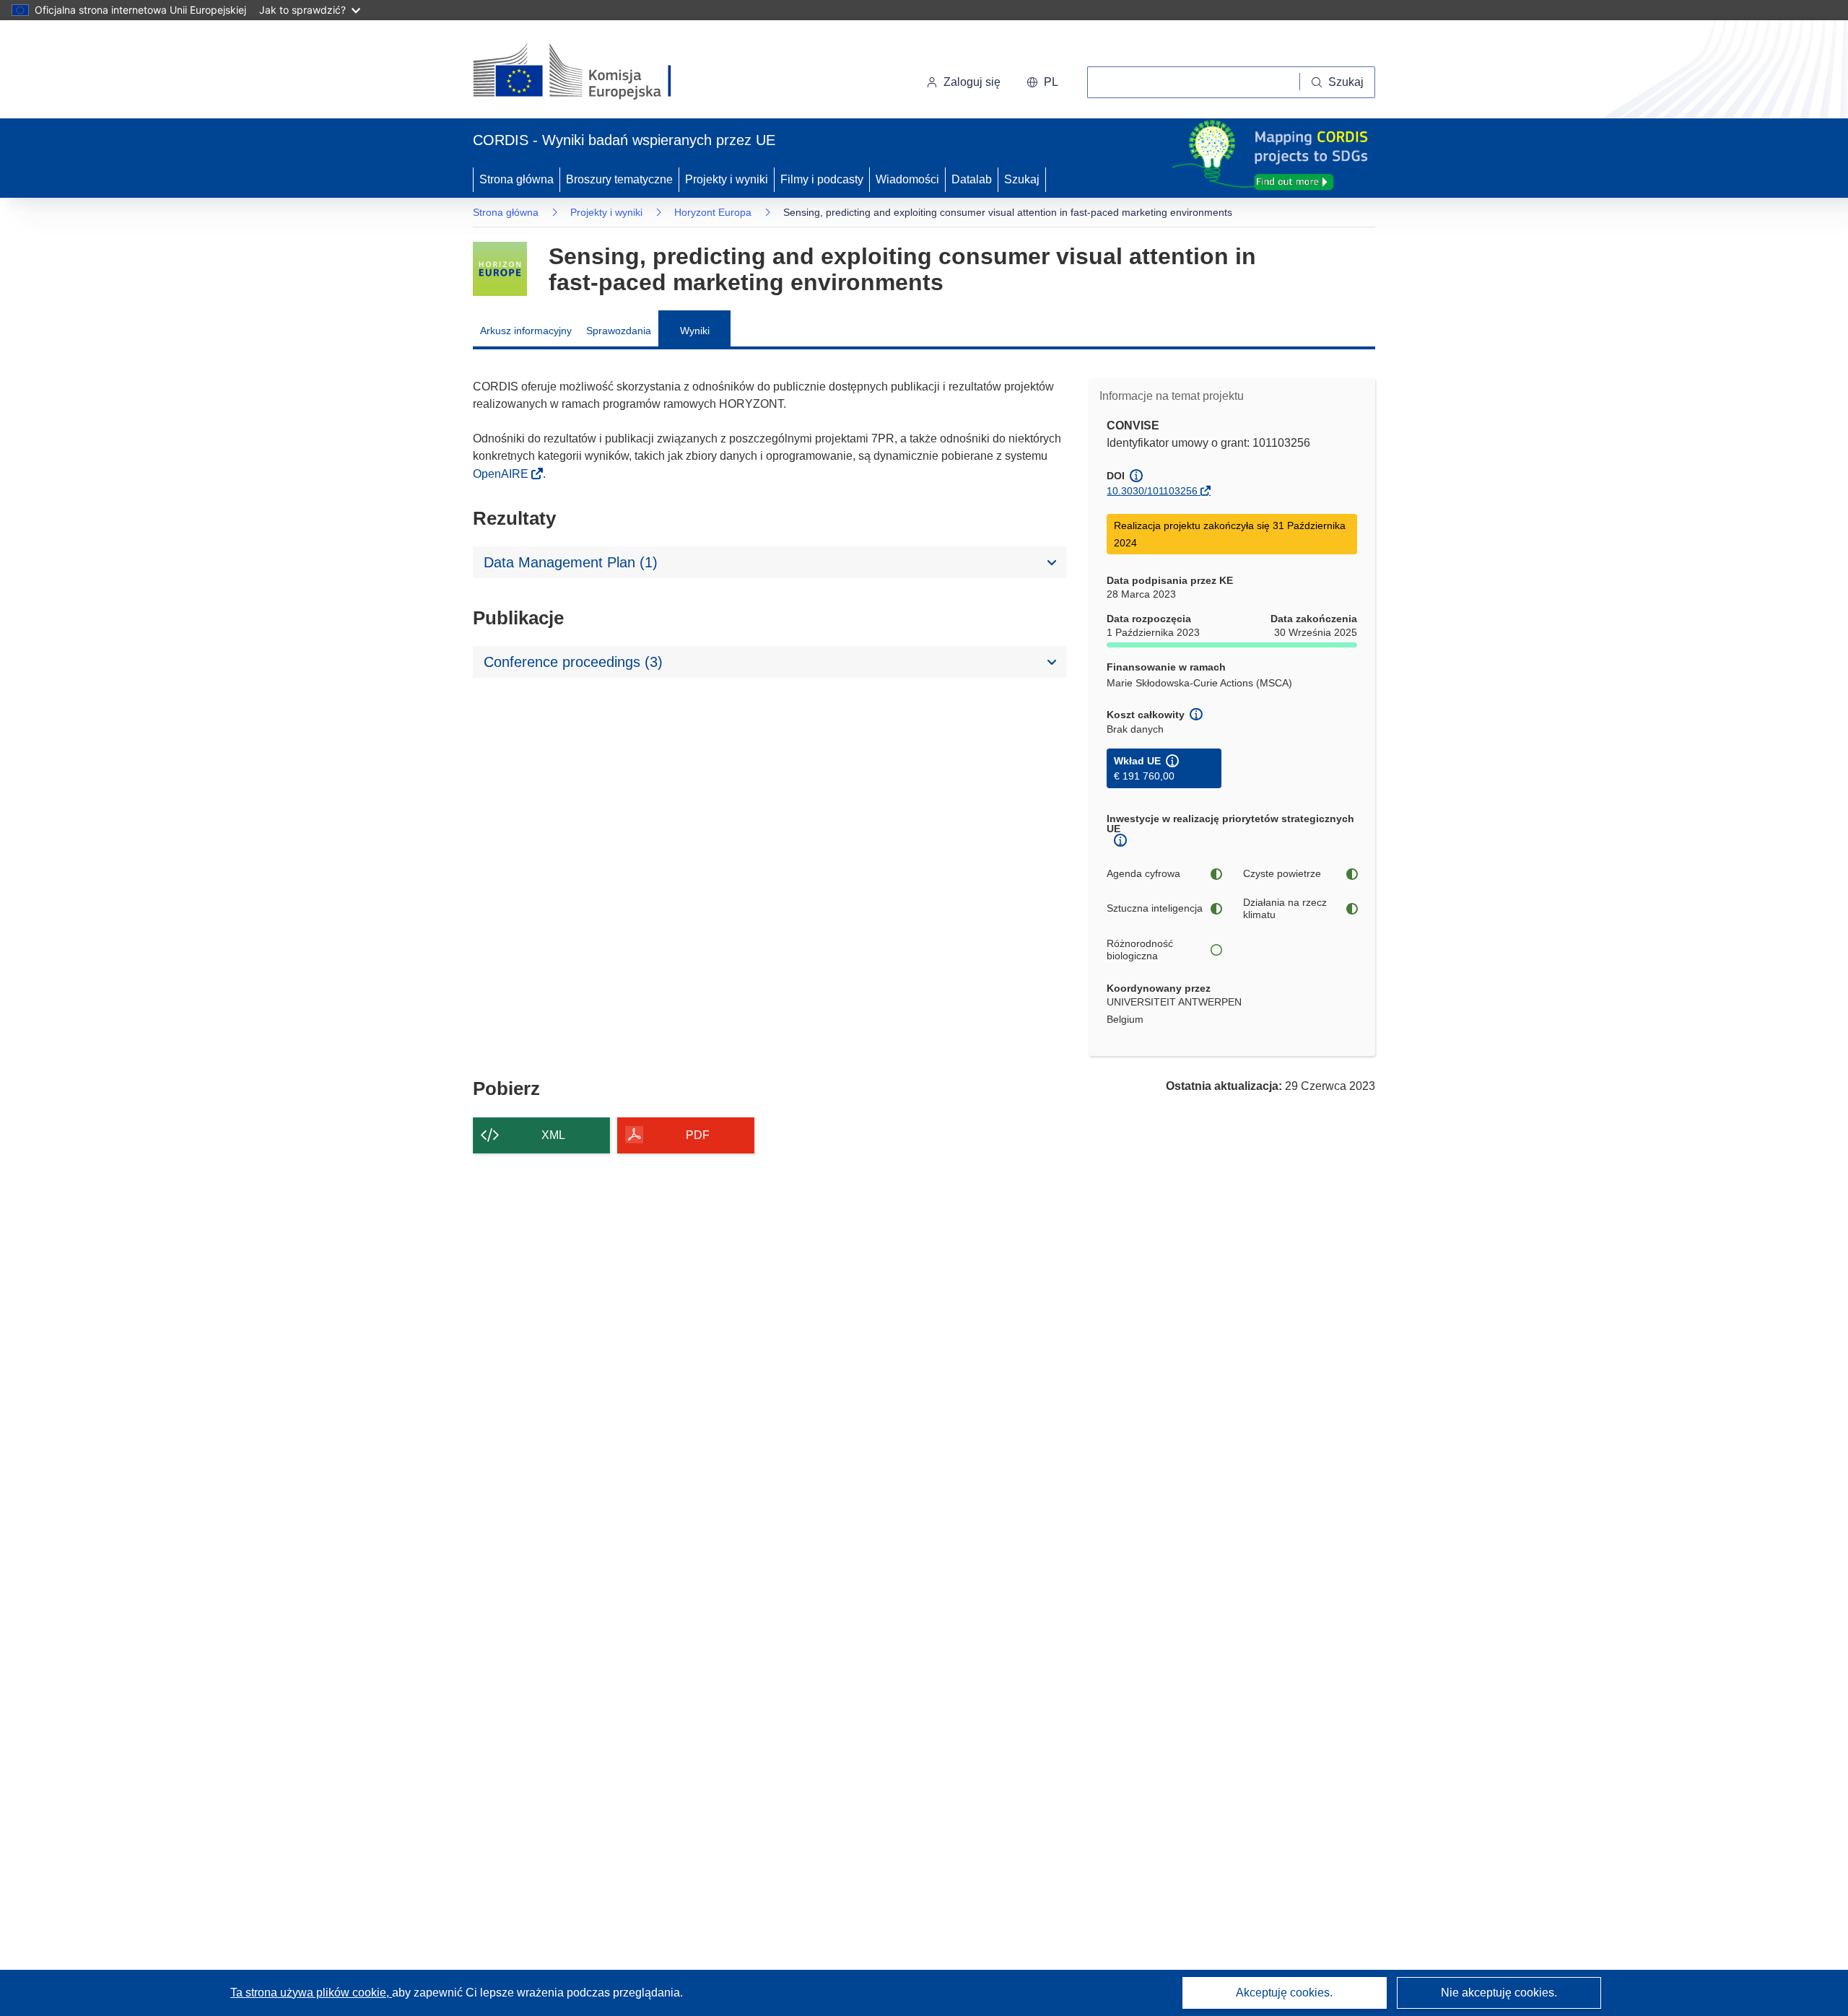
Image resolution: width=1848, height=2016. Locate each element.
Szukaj (1022, 179)
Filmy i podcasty (822, 179)
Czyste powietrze (1282, 873)
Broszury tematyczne (619, 179)
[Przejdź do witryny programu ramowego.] (500, 269)
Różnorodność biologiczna (1140, 950)
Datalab (972, 179)
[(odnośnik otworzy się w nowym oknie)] (589, 72)
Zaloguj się (972, 82)
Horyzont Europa (713, 212)
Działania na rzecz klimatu (1285, 909)
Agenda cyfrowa (1143, 873)
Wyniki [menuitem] (695, 331)
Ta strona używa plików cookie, (311, 1993)
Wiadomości (907, 179)
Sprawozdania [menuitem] (619, 331)
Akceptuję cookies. (1284, 1993)
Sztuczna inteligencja (1155, 908)
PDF (698, 1135)
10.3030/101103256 (1152, 491)
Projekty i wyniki (727, 179)
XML (553, 1135)
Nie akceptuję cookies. (1499, 1993)
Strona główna (517, 179)
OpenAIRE (502, 474)
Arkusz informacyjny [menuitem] (526, 331)
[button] (1042, 82)
